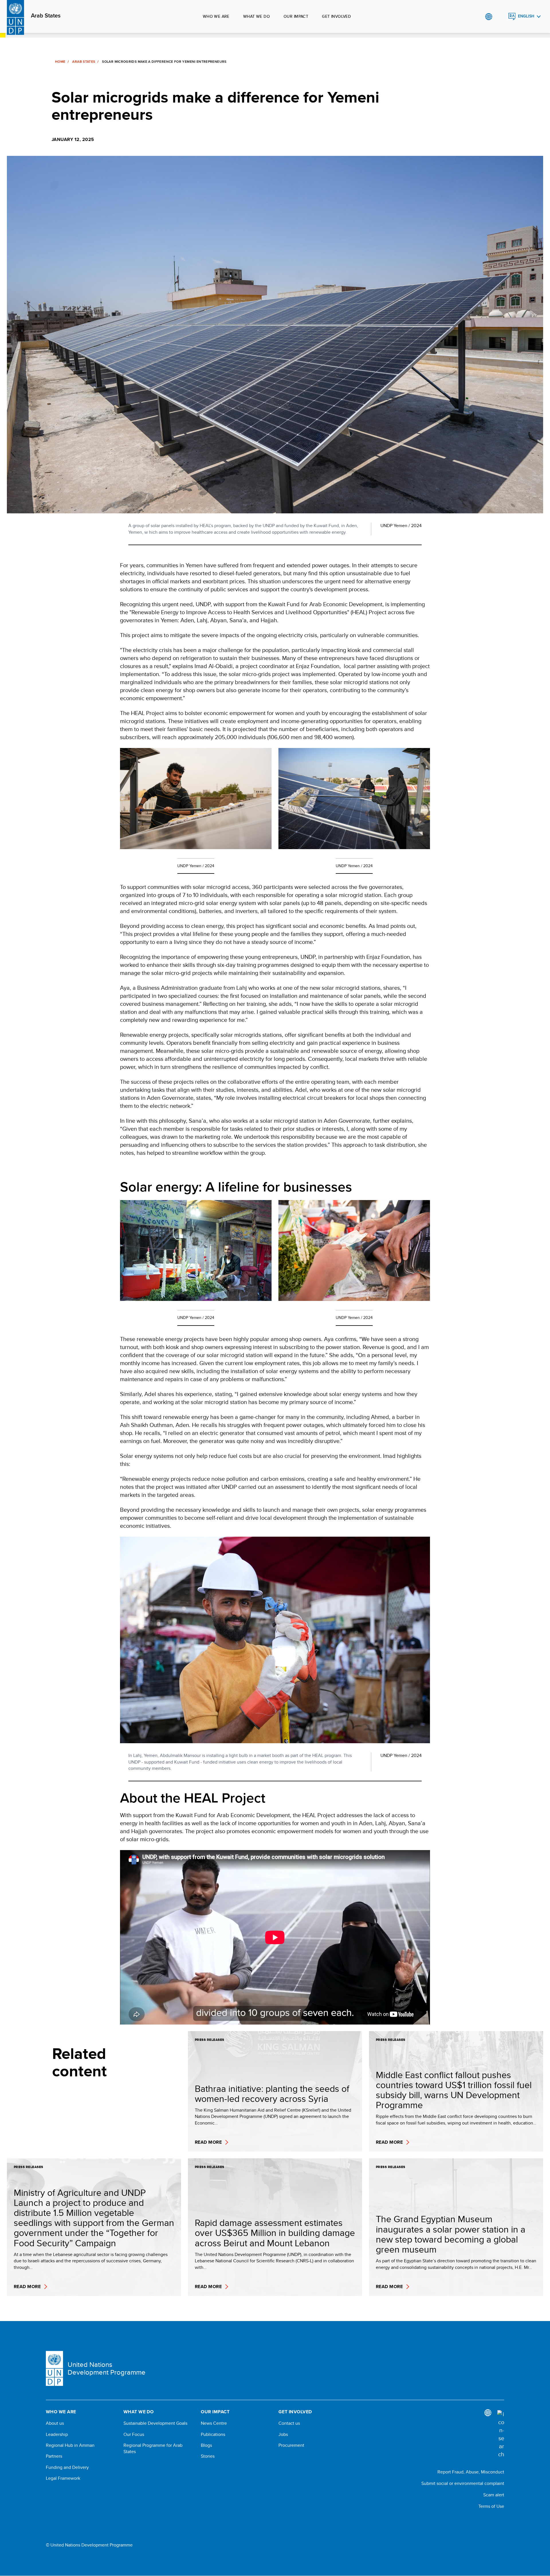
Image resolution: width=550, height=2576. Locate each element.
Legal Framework (63, 2478)
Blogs (206, 2445)
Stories (208, 2456)
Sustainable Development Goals (155, 2423)
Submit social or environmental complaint (463, 2483)
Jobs (283, 2434)
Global (489, 17)
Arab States (46, 16)
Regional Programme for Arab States (153, 2449)
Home (60, 62)
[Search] (501, 2434)
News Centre (214, 2423)
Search (500, 17)
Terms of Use (491, 2506)
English (526, 16)
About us (55, 2423)
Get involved (336, 16)
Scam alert (494, 2495)
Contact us (289, 2423)
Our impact (296, 16)
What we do (257, 16)
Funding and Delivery (67, 2467)
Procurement (291, 2445)
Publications (213, 2434)
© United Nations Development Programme (89, 2545)
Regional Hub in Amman (70, 2445)
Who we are (216, 16)
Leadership (57, 2434)
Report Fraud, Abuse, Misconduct (471, 2472)
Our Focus (134, 2434)
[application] (275, 1937)
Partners (54, 2456)
